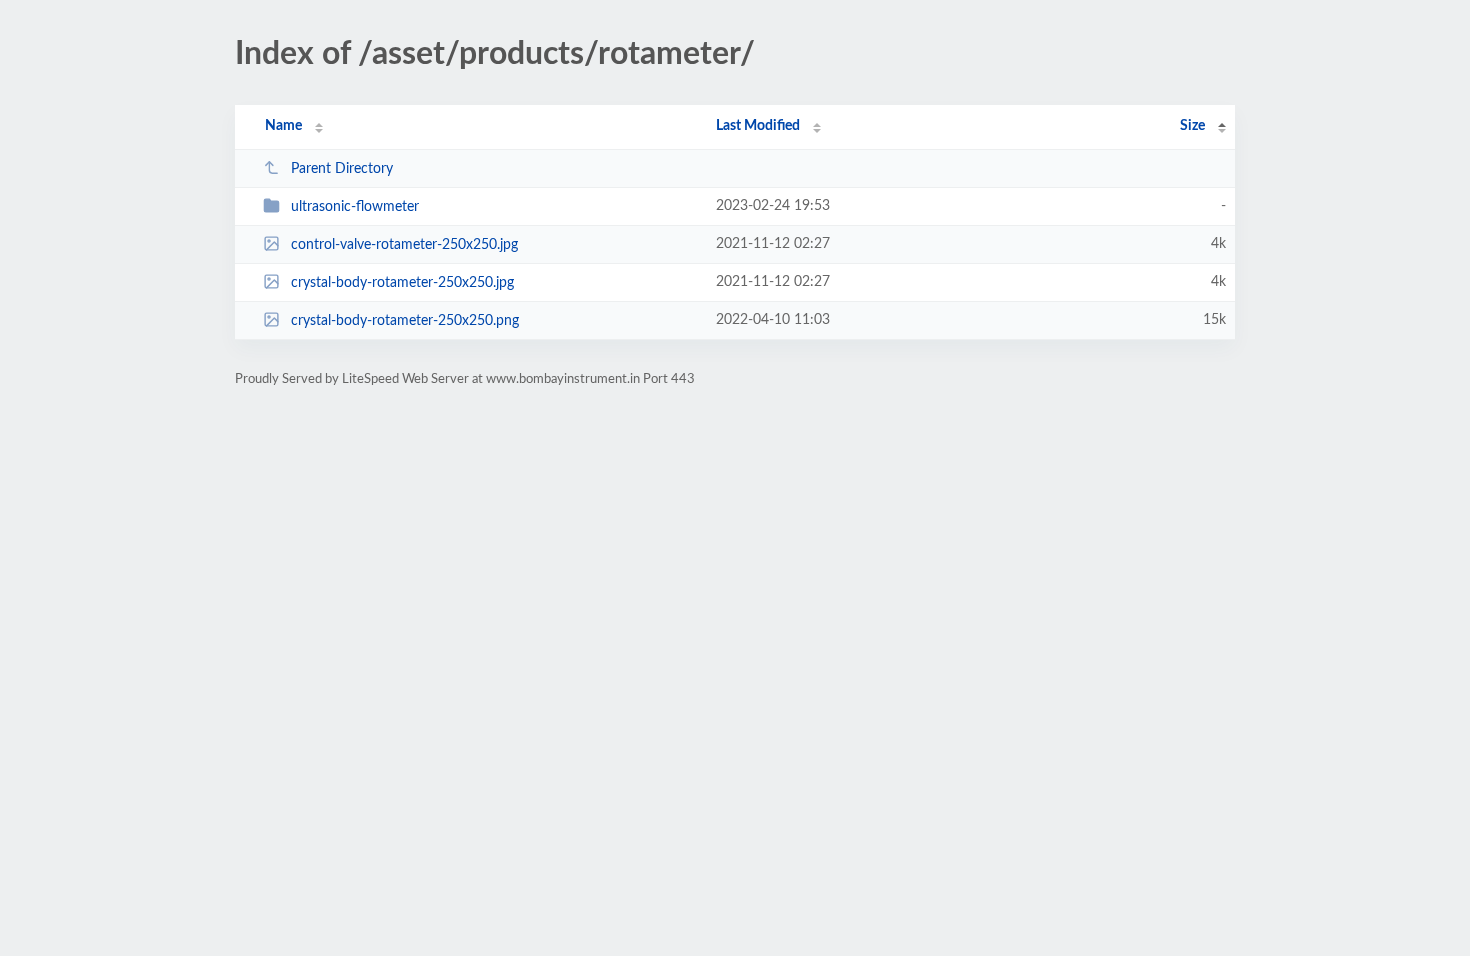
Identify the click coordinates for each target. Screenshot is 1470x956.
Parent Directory (342, 169)
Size (1192, 126)
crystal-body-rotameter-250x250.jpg (402, 283)
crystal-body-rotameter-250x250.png (405, 321)
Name (283, 126)
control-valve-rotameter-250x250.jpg (404, 245)
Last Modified (758, 126)
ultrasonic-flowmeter (355, 207)
